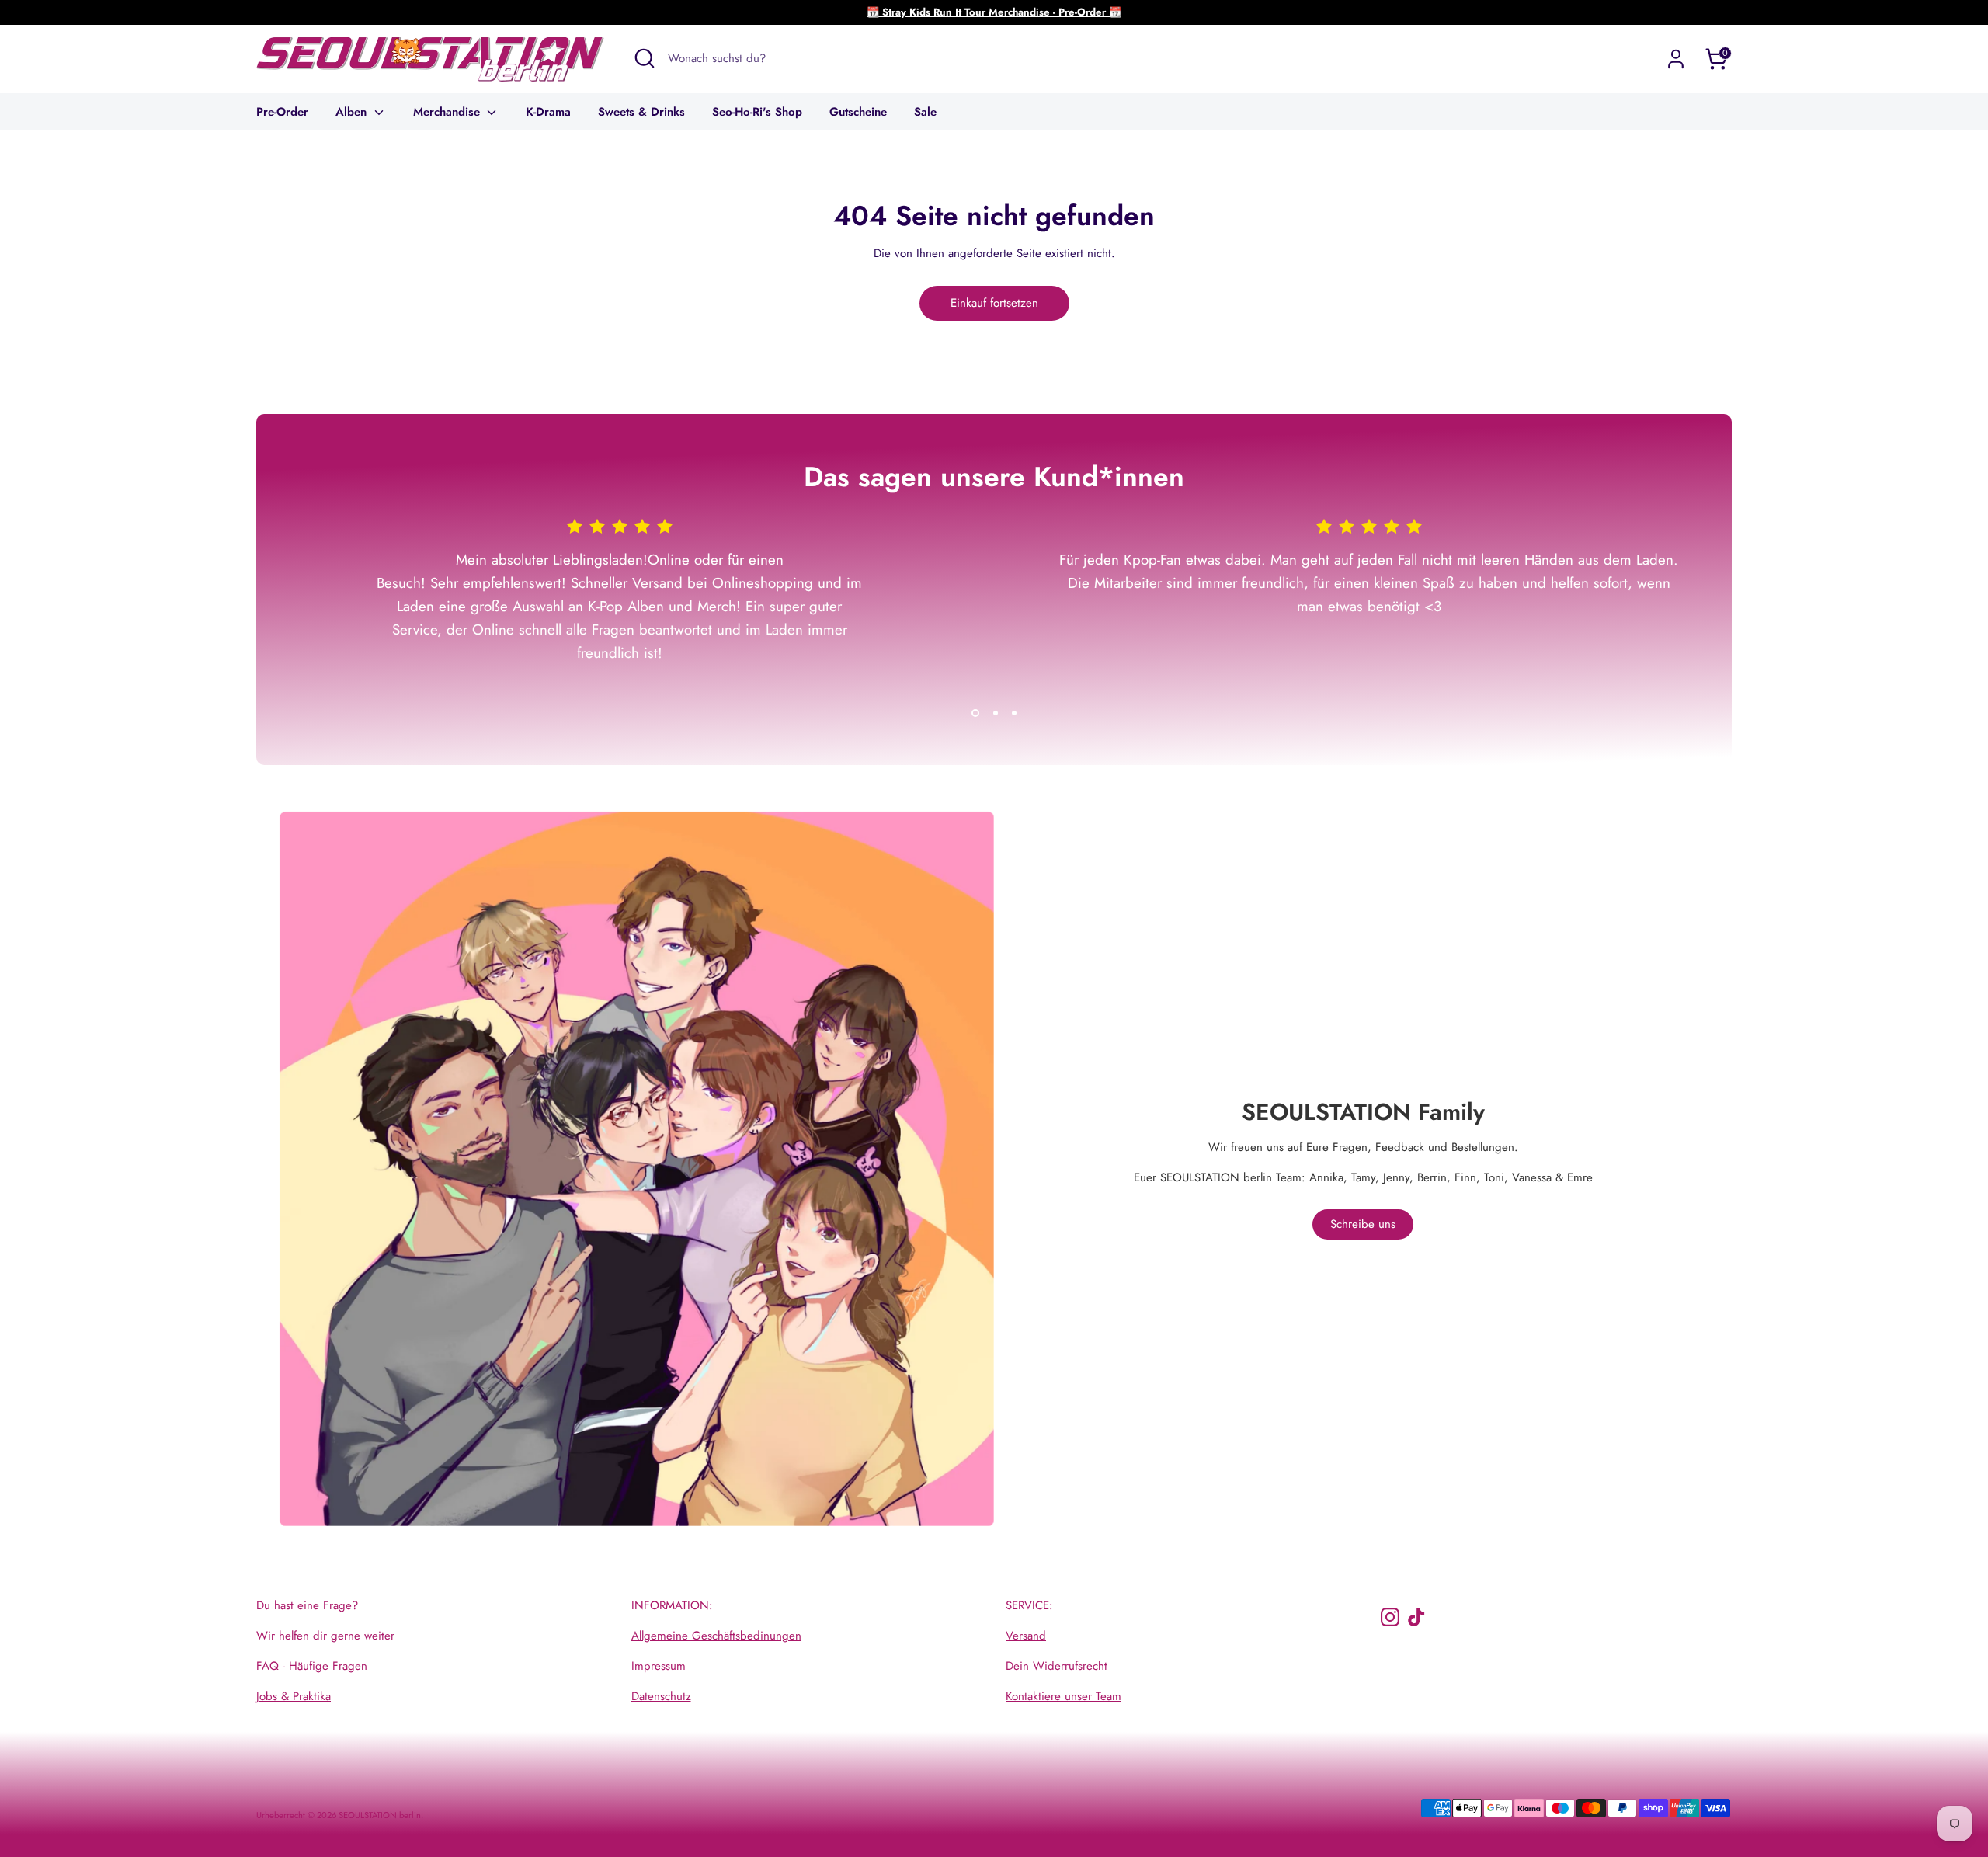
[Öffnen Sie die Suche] (645, 58)
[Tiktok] (1416, 1617)
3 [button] (1014, 713)
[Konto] (1676, 59)
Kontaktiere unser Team (1064, 1696)
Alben (353, 112)
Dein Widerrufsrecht (1057, 1666)
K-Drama (548, 112)
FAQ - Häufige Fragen (312, 1666)
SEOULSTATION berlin (380, 1815)
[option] (608, 609)
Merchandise (448, 112)
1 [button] (975, 713)
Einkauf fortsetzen (994, 303)
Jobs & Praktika (294, 1696)
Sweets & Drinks (641, 112)
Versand (1026, 1636)
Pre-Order (282, 112)
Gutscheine (858, 112)
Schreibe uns (1363, 1224)
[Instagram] (1390, 1617)
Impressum (659, 1666)
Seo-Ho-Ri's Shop (757, 112)
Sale (925, 112)
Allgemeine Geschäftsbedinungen (716, 1636)
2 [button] (996, 713)
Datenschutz (661, 1696)
